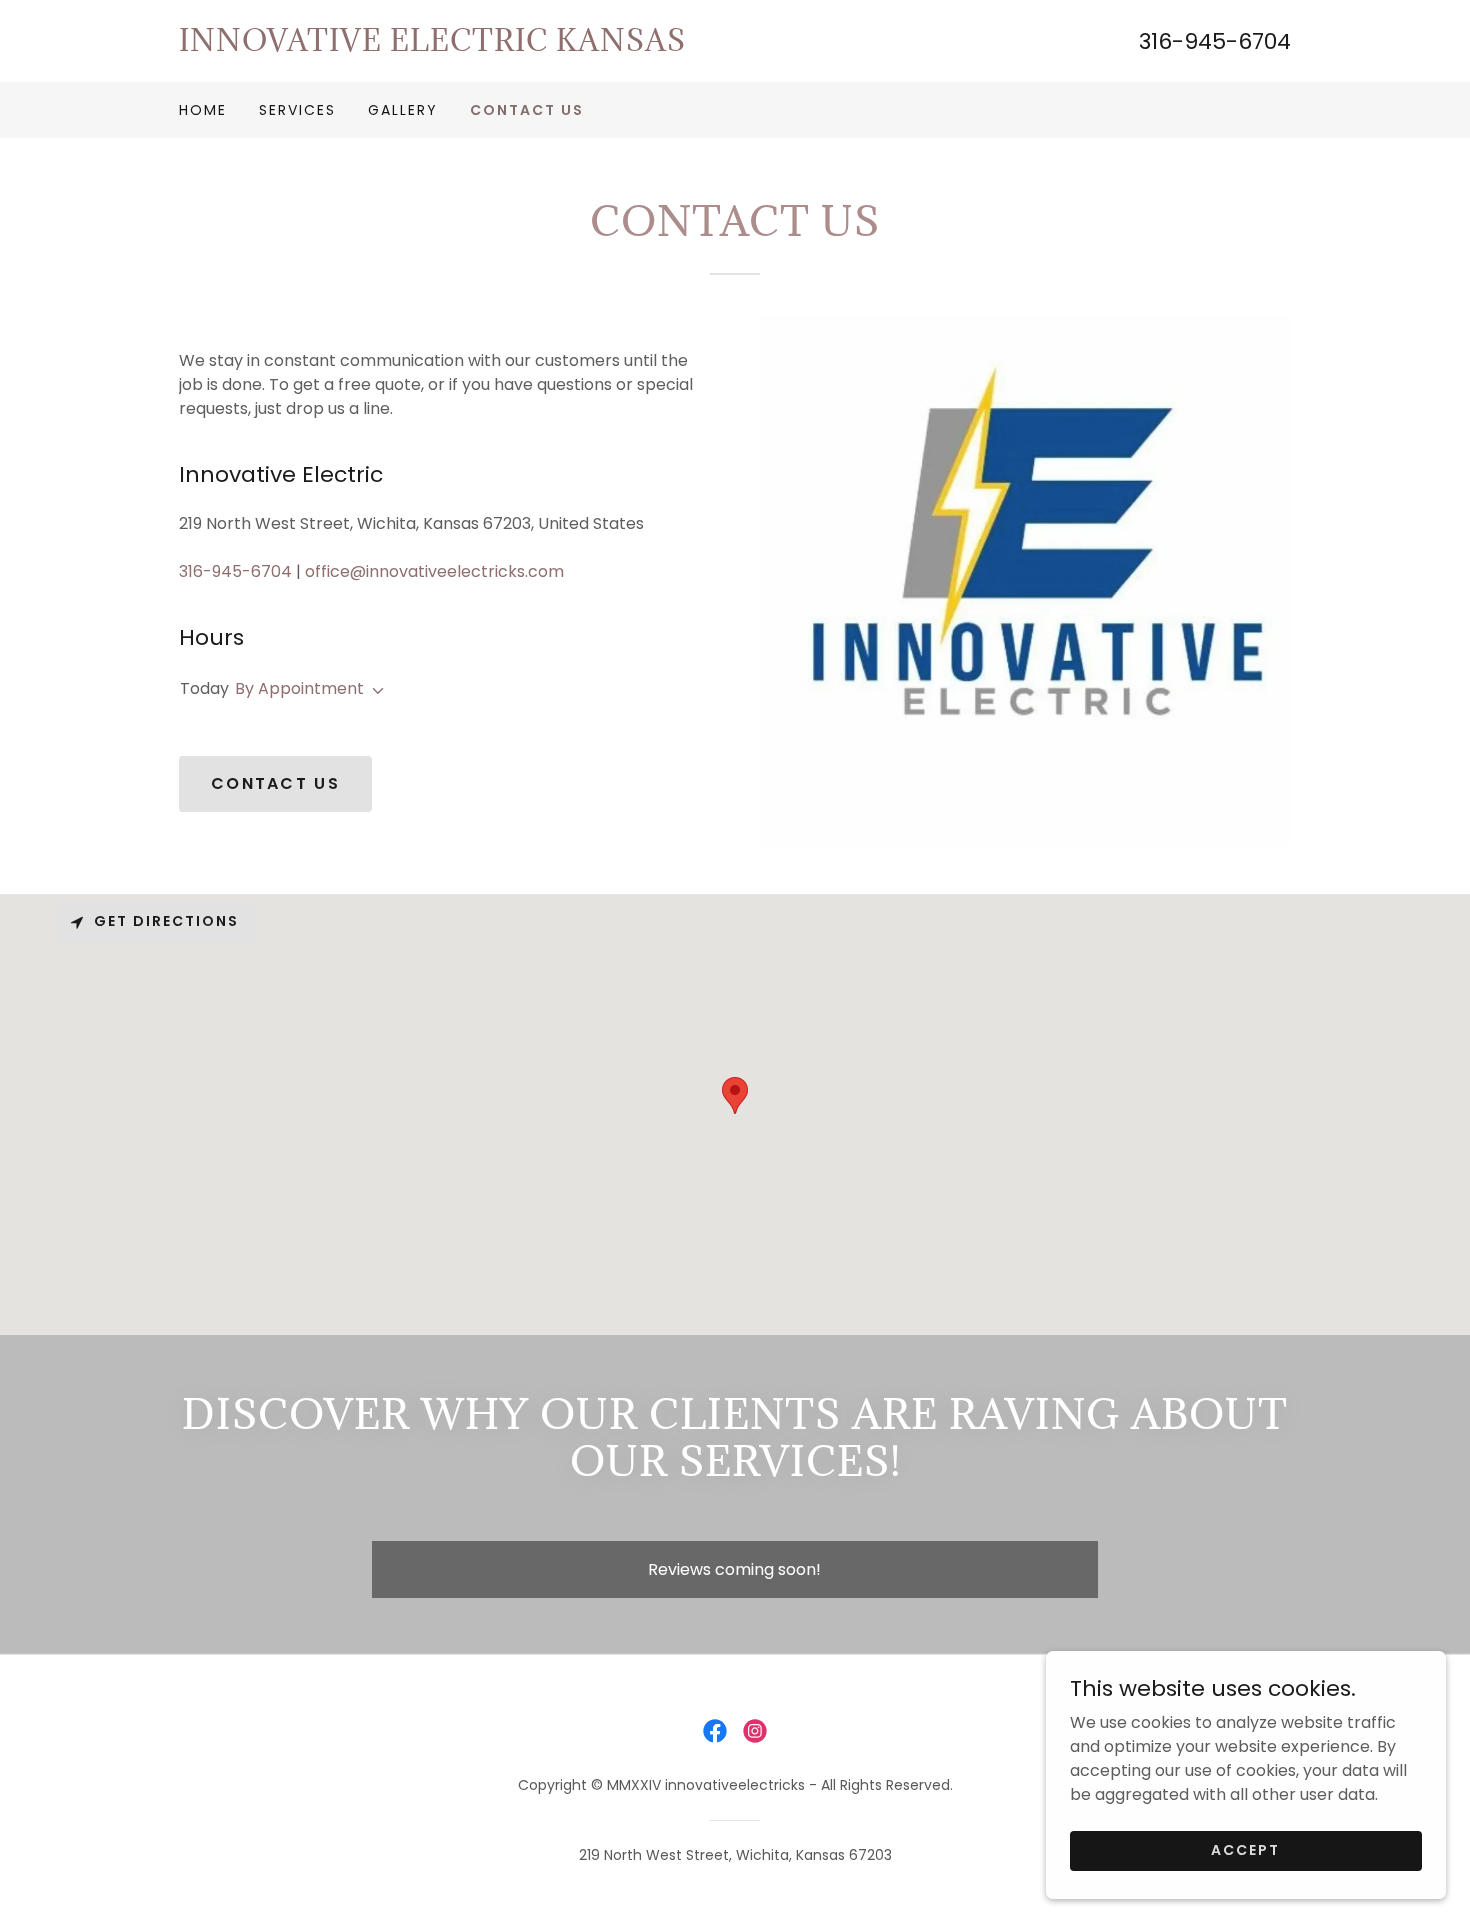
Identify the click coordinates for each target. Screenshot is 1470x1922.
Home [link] (203, 110)
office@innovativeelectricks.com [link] (434, 571)
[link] (457, 45)
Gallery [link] (403, 110)
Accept (1245, 1850)
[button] (374, 691)
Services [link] (297, 110)
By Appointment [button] (299, 688)
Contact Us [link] (527, 110)
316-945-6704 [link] (1215, 41)
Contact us (275, 783)
